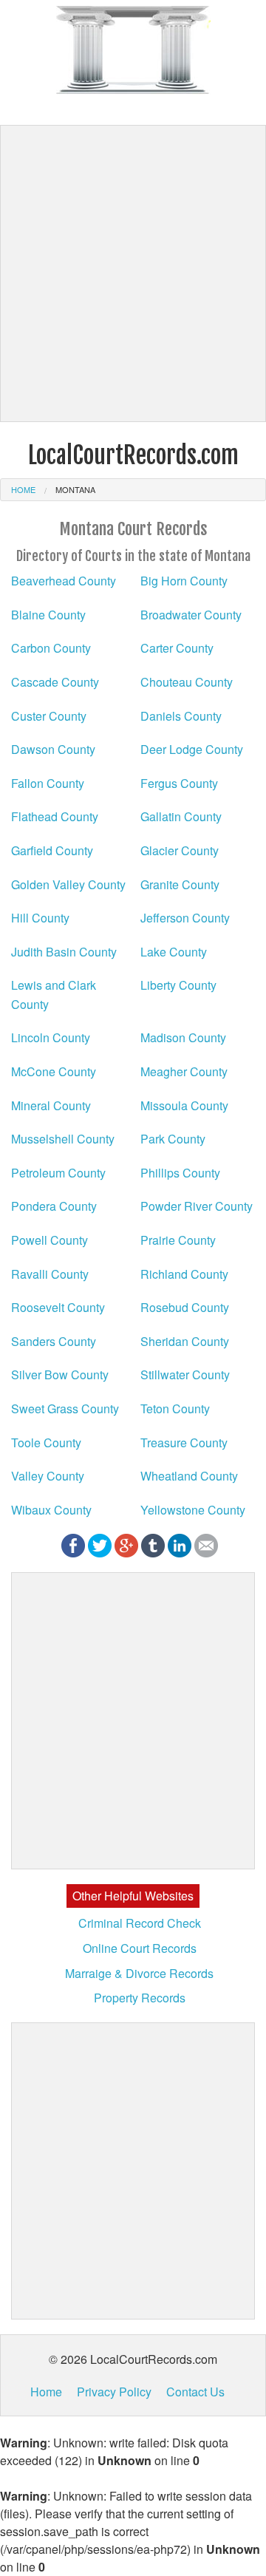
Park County (173, 1139)
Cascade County (55, 682)
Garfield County (52, 850)
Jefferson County (185, 918)
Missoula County (184, 1105)
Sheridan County (185, 1341)
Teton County (175, 1408)
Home (23, 489)
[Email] (206, 1544)
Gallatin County (181, 816)
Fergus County (179, 783)
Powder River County (197, 1206)
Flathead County (55, 816)
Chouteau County (187, 682)
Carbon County (51, 648)
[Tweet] (100, 1544)
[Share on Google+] (126, 1544)
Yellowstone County (193, 1510)
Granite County (180, 884)
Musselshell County (63, 1139)
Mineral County (51, 1105)
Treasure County (184, 1442)
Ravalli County (50, 1274)
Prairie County (178, 1240)
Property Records (140, 1998)
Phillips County (180, 1173)
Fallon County (48, 783)
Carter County (177, 648)
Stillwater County (185, 1374)
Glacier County (180, 850)
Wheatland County (189, 1476)
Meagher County (184, 1071)
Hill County (40, 918)
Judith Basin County (64, 952)
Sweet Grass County (65, 1408)
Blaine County (48, 615)
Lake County (174, 952)
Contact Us (195, 2392)
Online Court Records (140, 1948)
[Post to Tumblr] (153, 1544)
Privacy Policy (114, 2392)
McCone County (54, 1071)
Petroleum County (58, 1173)
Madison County (183, 1037)
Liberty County (178, 985)
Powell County (50, 1240)
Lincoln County (51, 1037)
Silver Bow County (60, 1374)
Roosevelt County (58, 1307)
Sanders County (54, 1341)
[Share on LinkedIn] (180, 1544)
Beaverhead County (64, 581)
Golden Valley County (68, 884)
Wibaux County (51, 1510)
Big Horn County (184, 581)
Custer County (49, 716)
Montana (75, 489)
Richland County (184, 1274)
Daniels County (181, 716)
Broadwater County (191, 615)
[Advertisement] (133, 273)
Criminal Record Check (140, 1923)
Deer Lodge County (192, 749)
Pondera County (54, 1206)
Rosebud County (185, 1307)
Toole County (46, 1442)
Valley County (48, 1476)
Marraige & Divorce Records (139, 1973)
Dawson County (53, 749)
